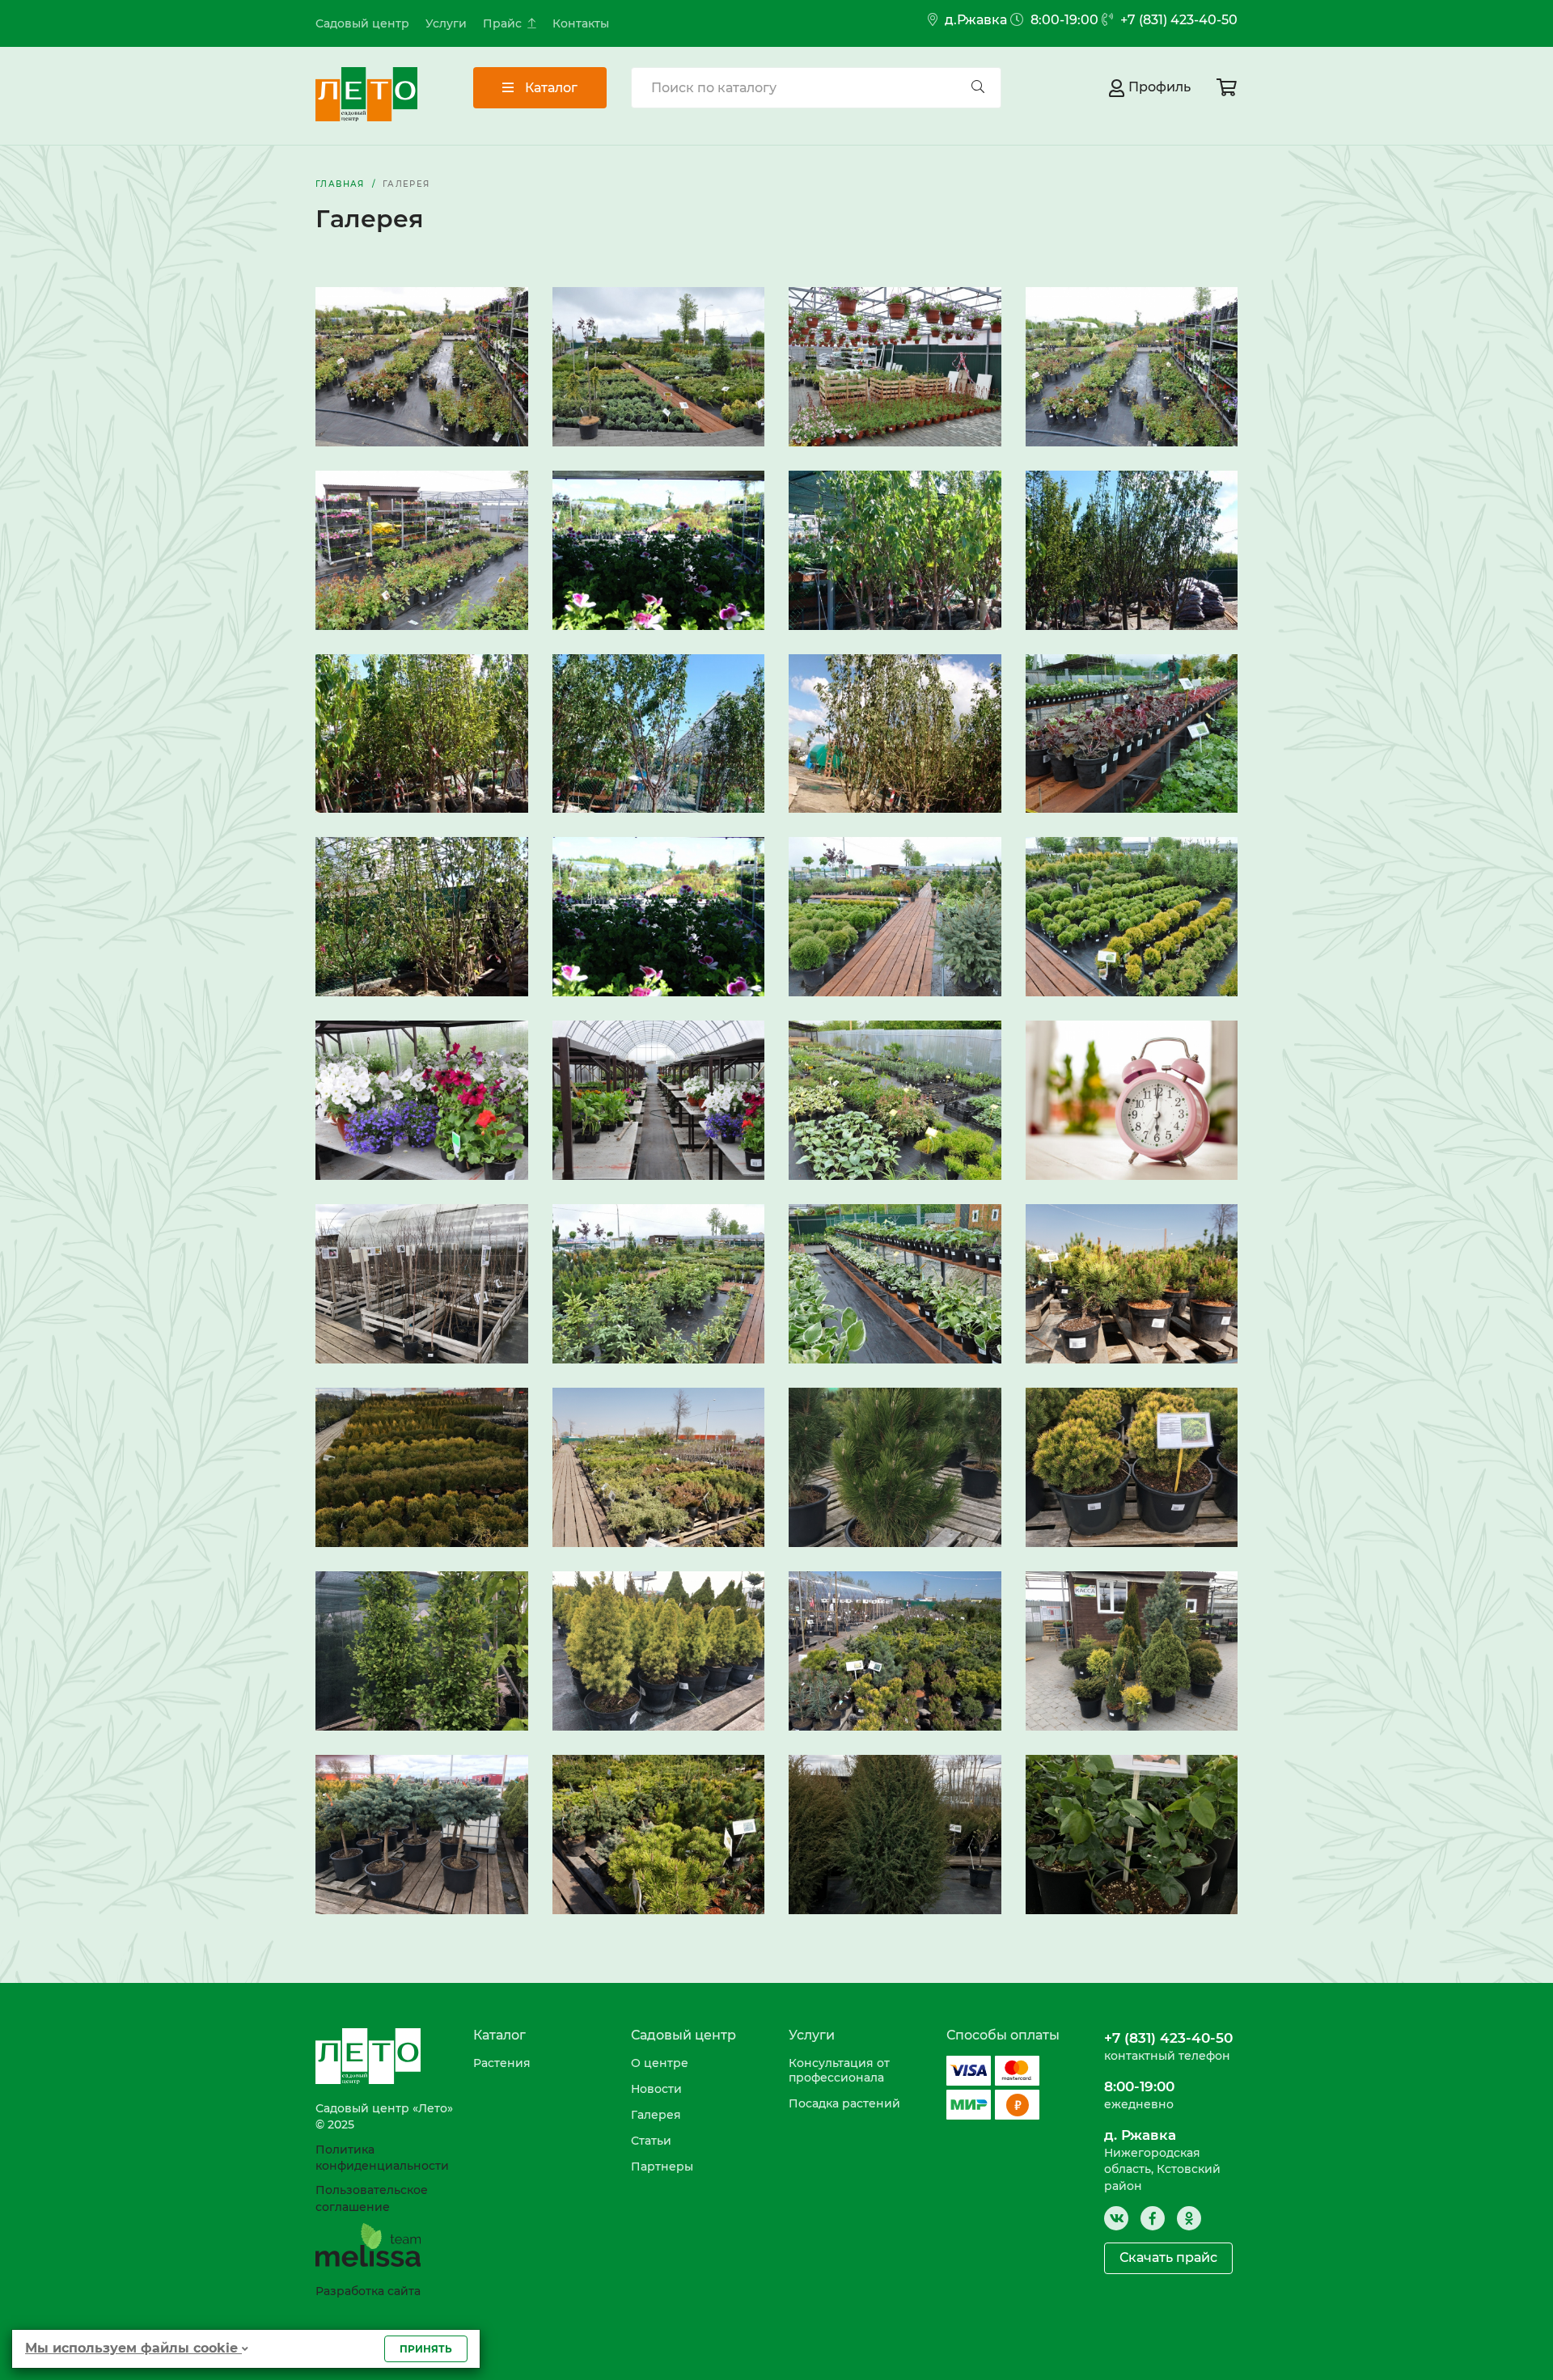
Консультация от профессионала (839, 2070)
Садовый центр (362, 23)
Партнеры (662, 2167)
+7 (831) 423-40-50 (1177, 20)
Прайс (502, 23)
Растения (502, 2063)
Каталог (550, 88)
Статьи (651, 2141)
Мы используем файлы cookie (133, 2348)
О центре (660, 2063)
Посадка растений (844, 2103)
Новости (656, 2089)
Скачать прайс (1168, 2257)
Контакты (581, 23)
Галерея (656, 2115)
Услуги (446, 23)
